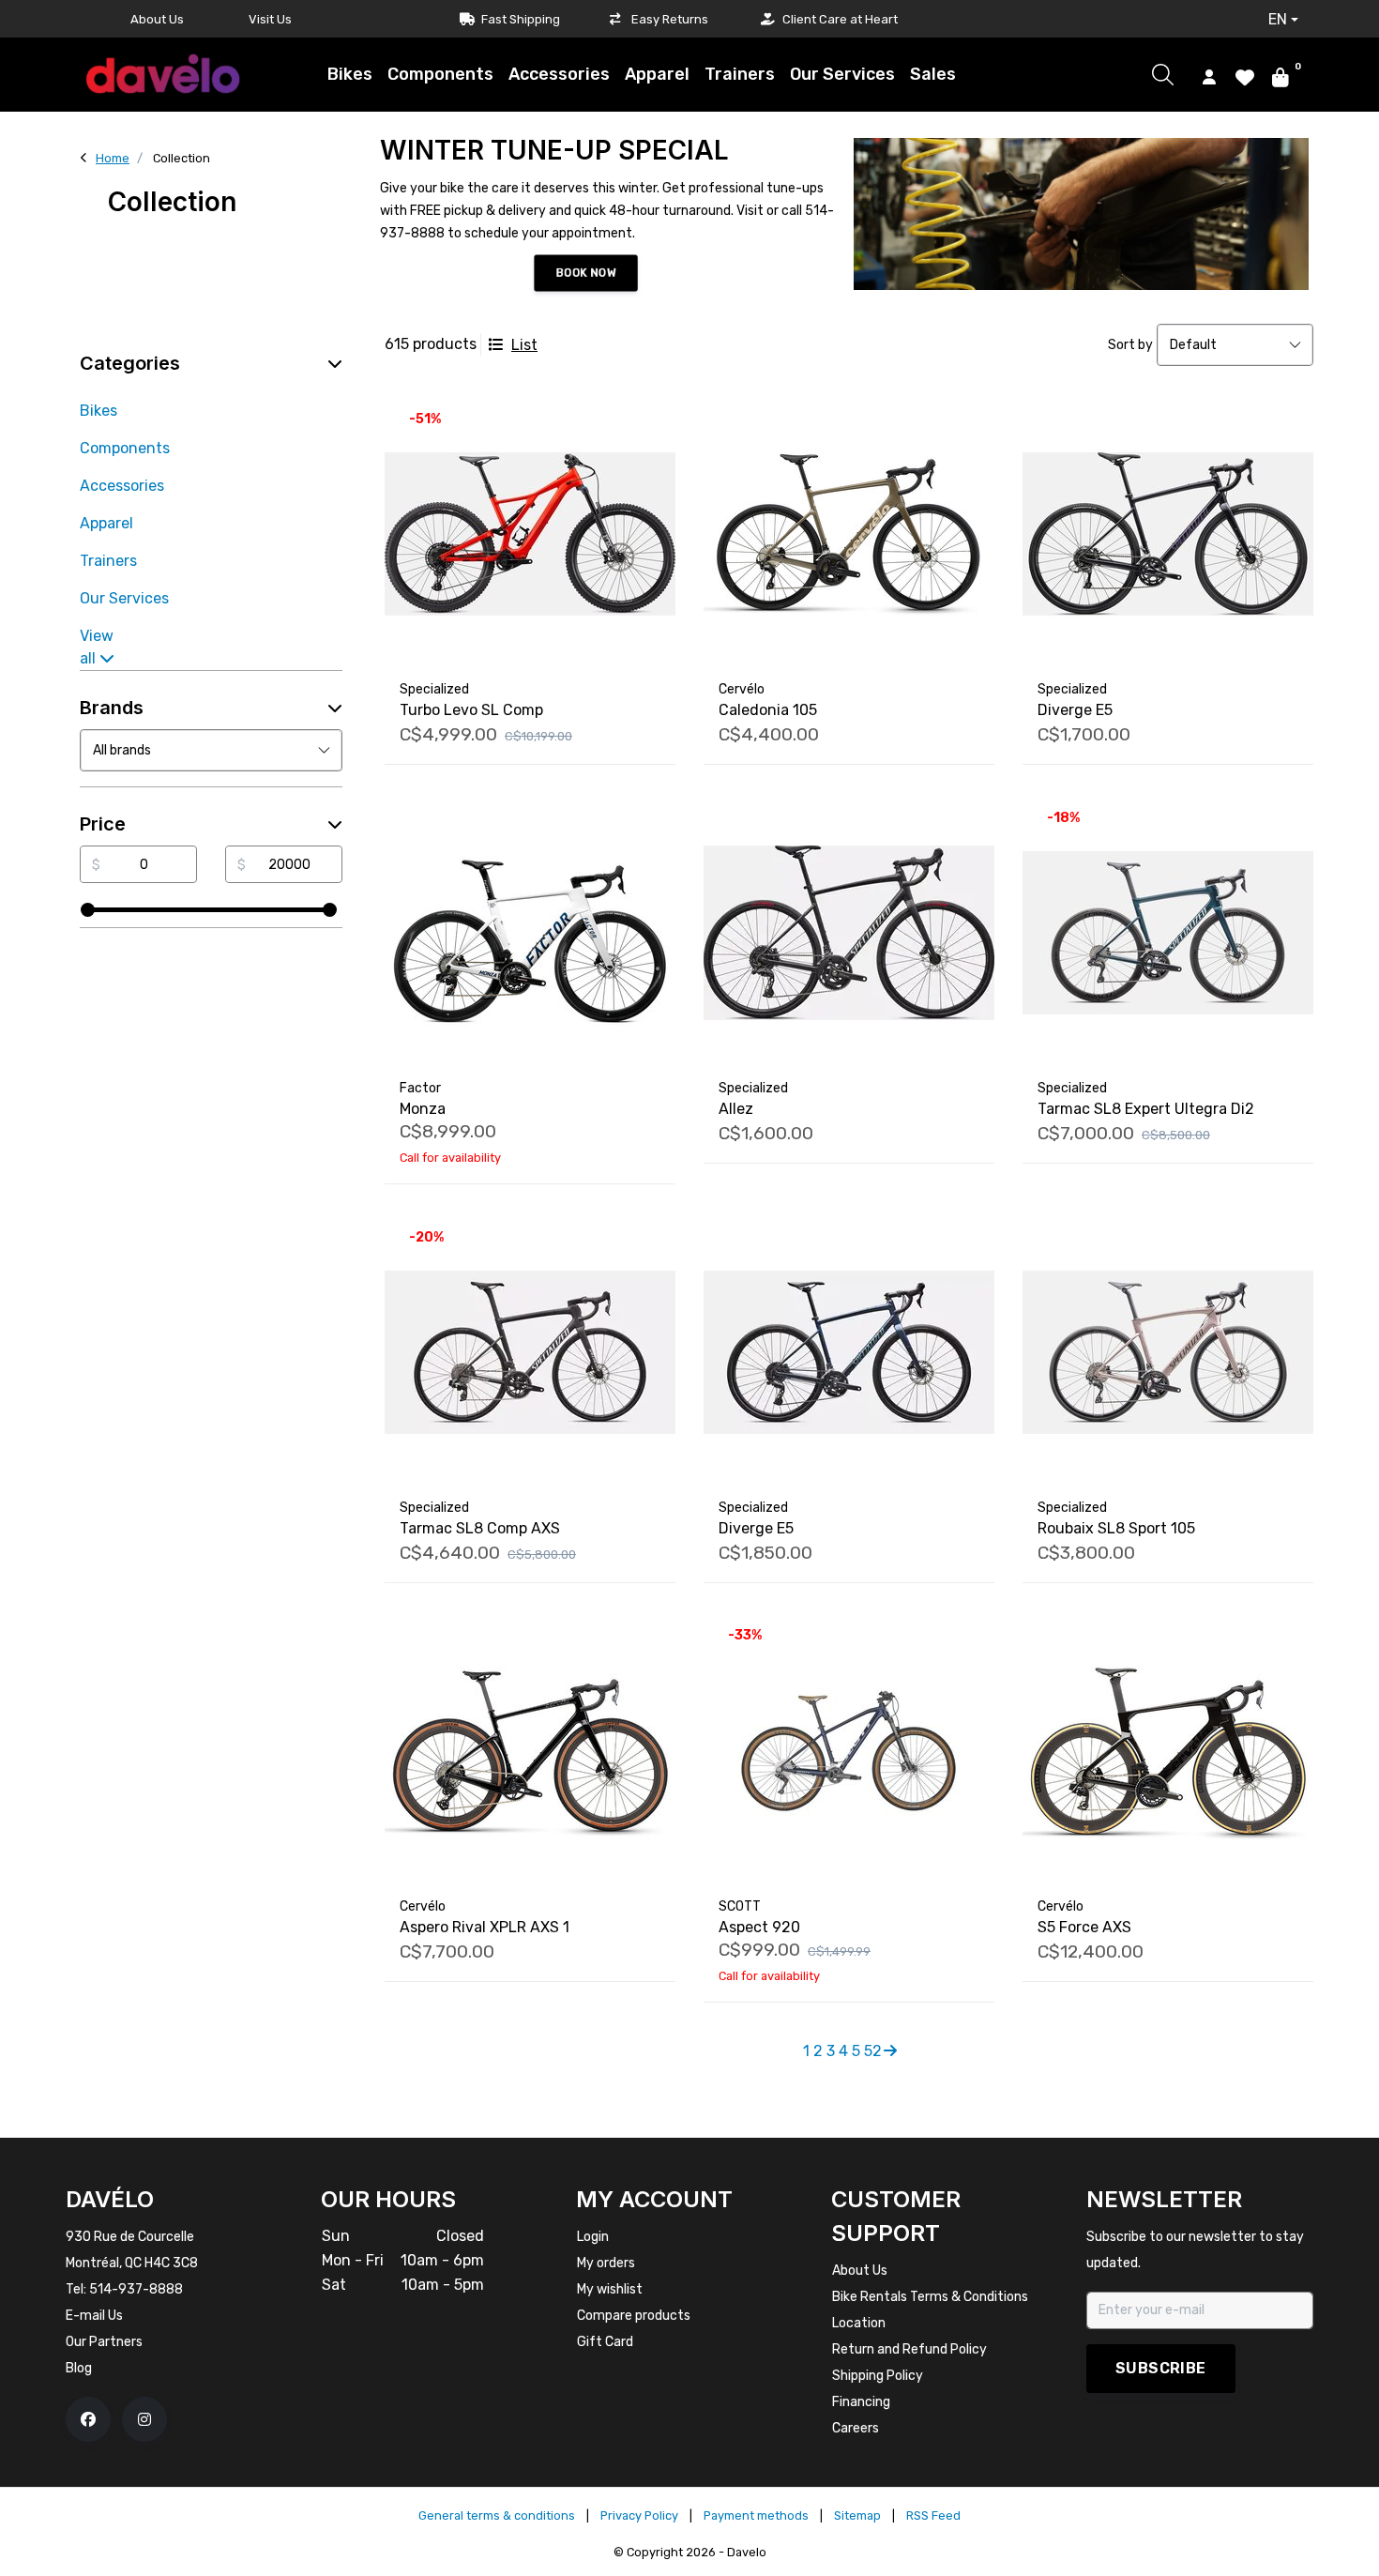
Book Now (585, 273)
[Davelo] (163, 74)
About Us (157, 19)
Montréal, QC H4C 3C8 (132, 2263)
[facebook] (88, 2419)
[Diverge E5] (1168, 534)
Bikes (350, 74)
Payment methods (756, 2515)
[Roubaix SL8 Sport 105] (1168, 1352)
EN (1278, 19)
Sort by (1130, 345)
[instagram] (144, 2419)
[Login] (1209, 76)
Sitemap (857, 2515)
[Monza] (530, 933)
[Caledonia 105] (849, 534)
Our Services (842, 74)
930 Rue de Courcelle (130, 2237)
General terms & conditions (497, 2515)
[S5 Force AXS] (1168, 1751)
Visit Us (270, 19)
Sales (933, 74)
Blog (79, 2368)
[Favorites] (1245, 76)
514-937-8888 (136, 2289)
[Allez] (849, 933)
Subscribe (1161, 2368)
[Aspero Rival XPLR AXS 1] (530, 1751)
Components (440, 74)
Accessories (559, 74)
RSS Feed (933, 2515)
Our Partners (104, 2342)
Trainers (740, 74)
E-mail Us (94, 2316)
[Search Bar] (1163, 75)
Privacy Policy (639, 2515)
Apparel (657, 74)
